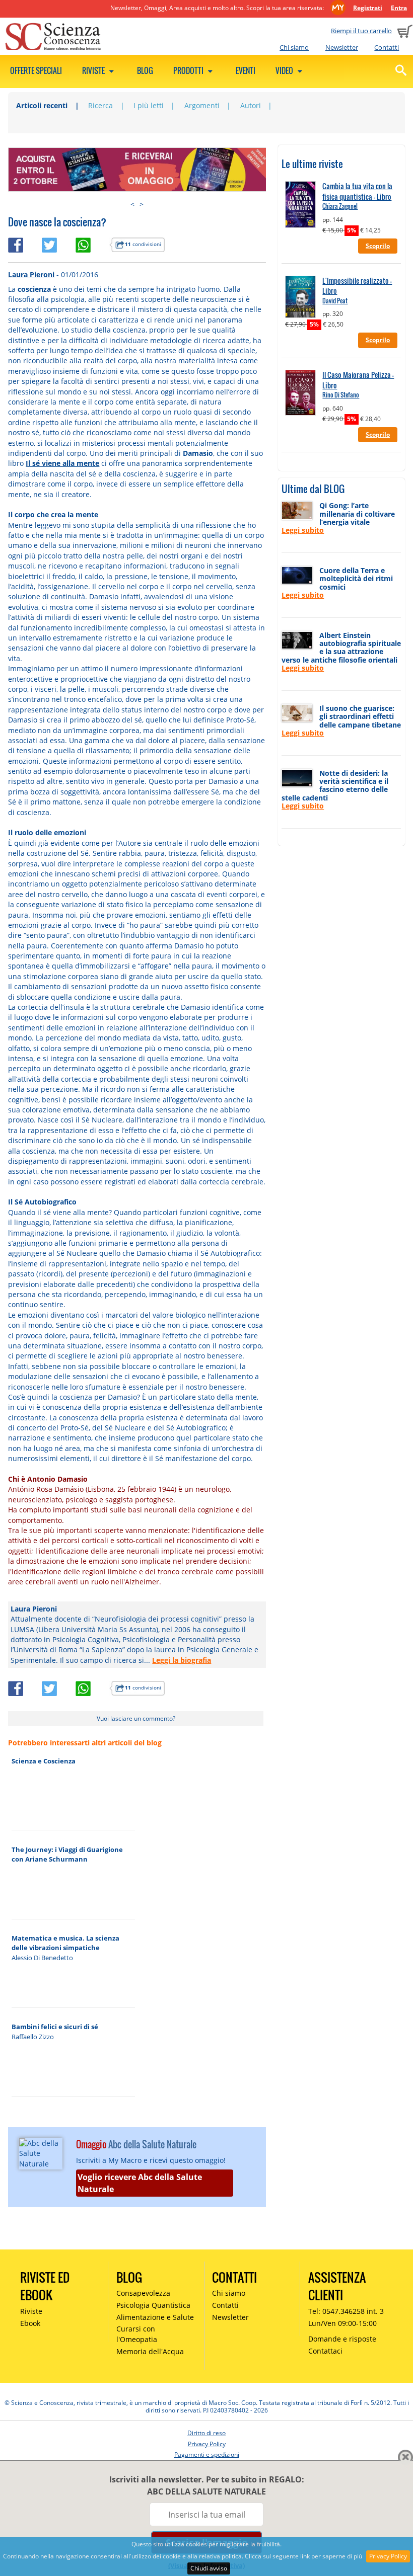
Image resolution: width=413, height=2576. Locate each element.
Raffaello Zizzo (33, 2037)
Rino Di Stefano (341, 395)
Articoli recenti (42, 105)
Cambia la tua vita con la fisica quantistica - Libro (357, 191)
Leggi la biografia (182, 1660)
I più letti (149, 105)
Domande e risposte (342, 2339)
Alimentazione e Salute (155, 2317)
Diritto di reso (206, 2433)
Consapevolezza (143, 2293)
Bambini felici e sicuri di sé (55, 2027)
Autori (251, 105)
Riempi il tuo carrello (361, 31)
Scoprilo (378, 246)
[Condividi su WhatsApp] (92, 243)
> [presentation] (142, 204)
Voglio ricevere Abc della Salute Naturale (140, 2183)
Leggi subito (303, 530)
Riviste (94, 70)
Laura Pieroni (31, 274)
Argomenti (202, 105)
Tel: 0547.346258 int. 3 (346, 2311)
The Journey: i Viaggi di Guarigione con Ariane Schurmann (67, 1854)
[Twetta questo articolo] (59, 243)
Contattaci (325, 2351)
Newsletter (342, 47)
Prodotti (189, 70)
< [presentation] (132, 204)
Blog (145, 70)
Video (285, 70)
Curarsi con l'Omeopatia (137, 2334)
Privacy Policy (388, 2556)
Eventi (246, 70)
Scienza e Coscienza (44, 1761)
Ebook (30, 2323)
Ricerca (100, 105)
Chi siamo (294, 47)
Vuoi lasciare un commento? (136, 1718)
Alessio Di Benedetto (42, 1958)
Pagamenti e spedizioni (207, 2454)
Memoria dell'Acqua (150, 2351)
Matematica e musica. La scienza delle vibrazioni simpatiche (65, 1943)
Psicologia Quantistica (153, 2305)
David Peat (335, 301)
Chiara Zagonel (340, 206)
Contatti (387, 47)
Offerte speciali (36, 70)
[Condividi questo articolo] (25, 243)
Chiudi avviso (209, 2568)
